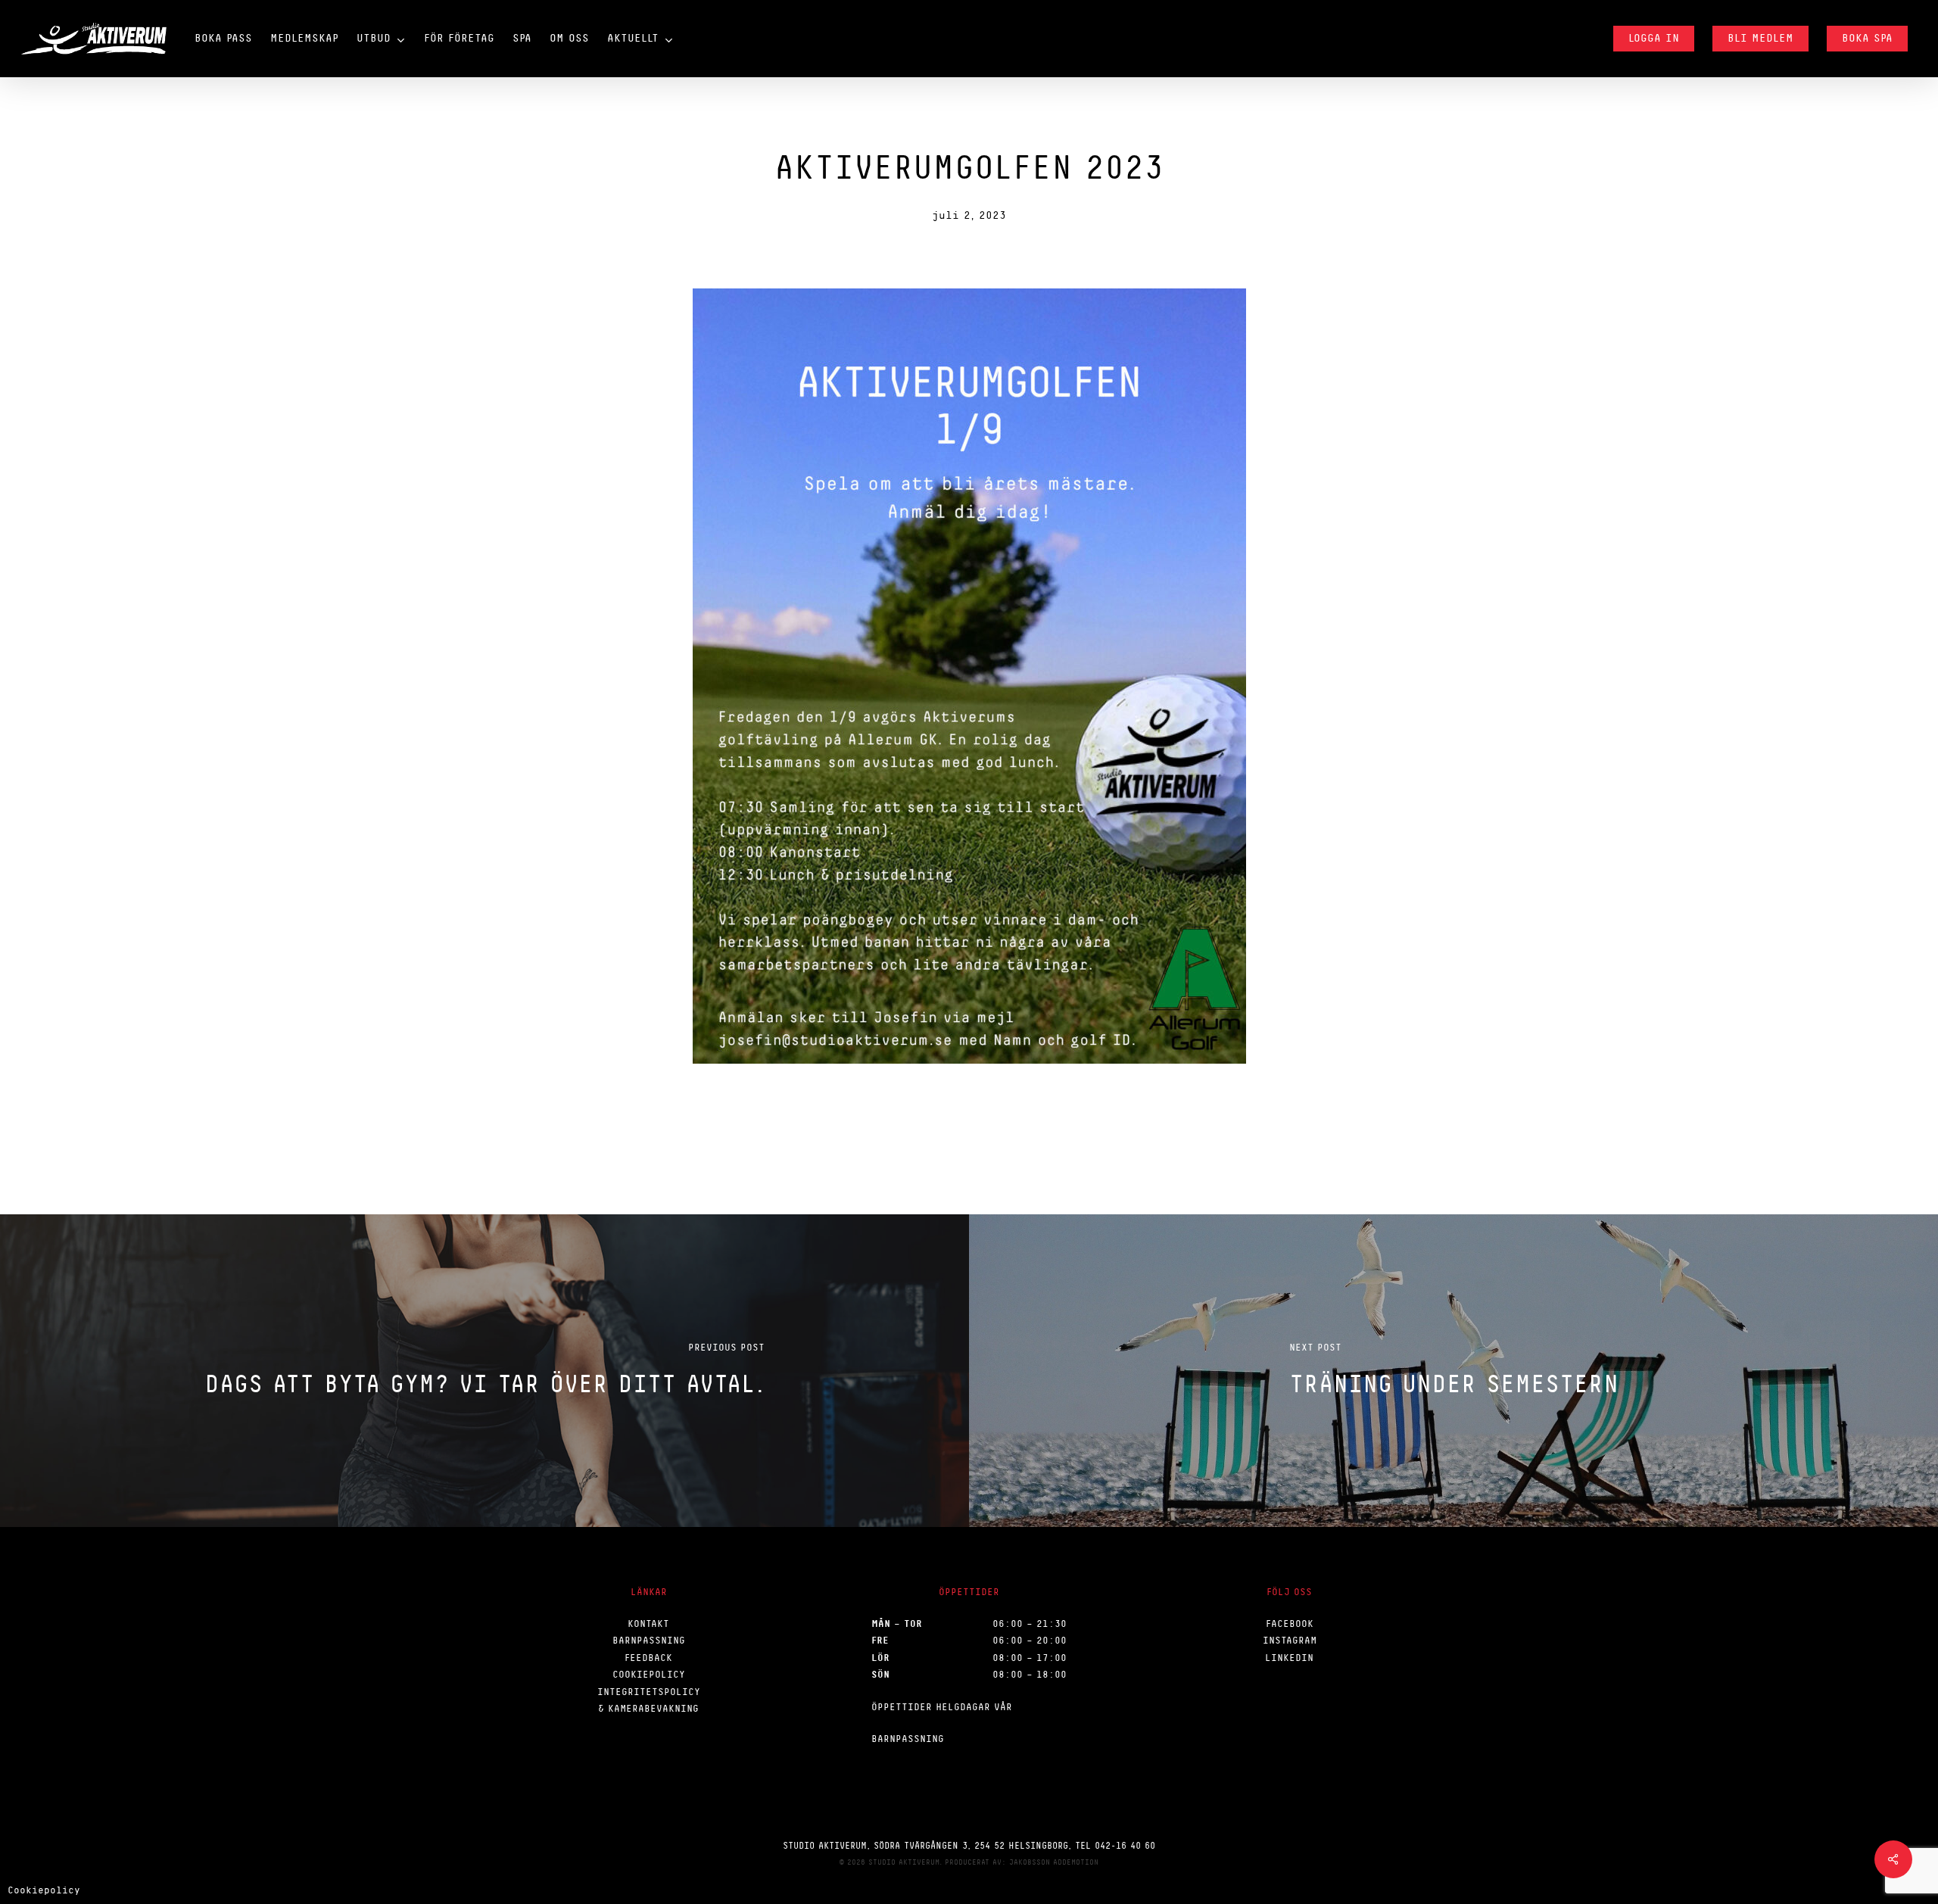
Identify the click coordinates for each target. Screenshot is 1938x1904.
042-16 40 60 (1125, 1846)
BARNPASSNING (649, 1640)
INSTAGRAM (1290, 1640)
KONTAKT (648, 1624)
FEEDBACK (648, 1658)
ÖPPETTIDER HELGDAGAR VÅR (942, 1707)
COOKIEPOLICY (649, 1674)
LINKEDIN (1289, 1658)
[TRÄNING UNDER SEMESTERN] (1453, 1370)
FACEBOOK (1290, 1624)
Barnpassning (908, 1739)
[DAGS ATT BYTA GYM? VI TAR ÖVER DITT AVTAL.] (484, 1370)
